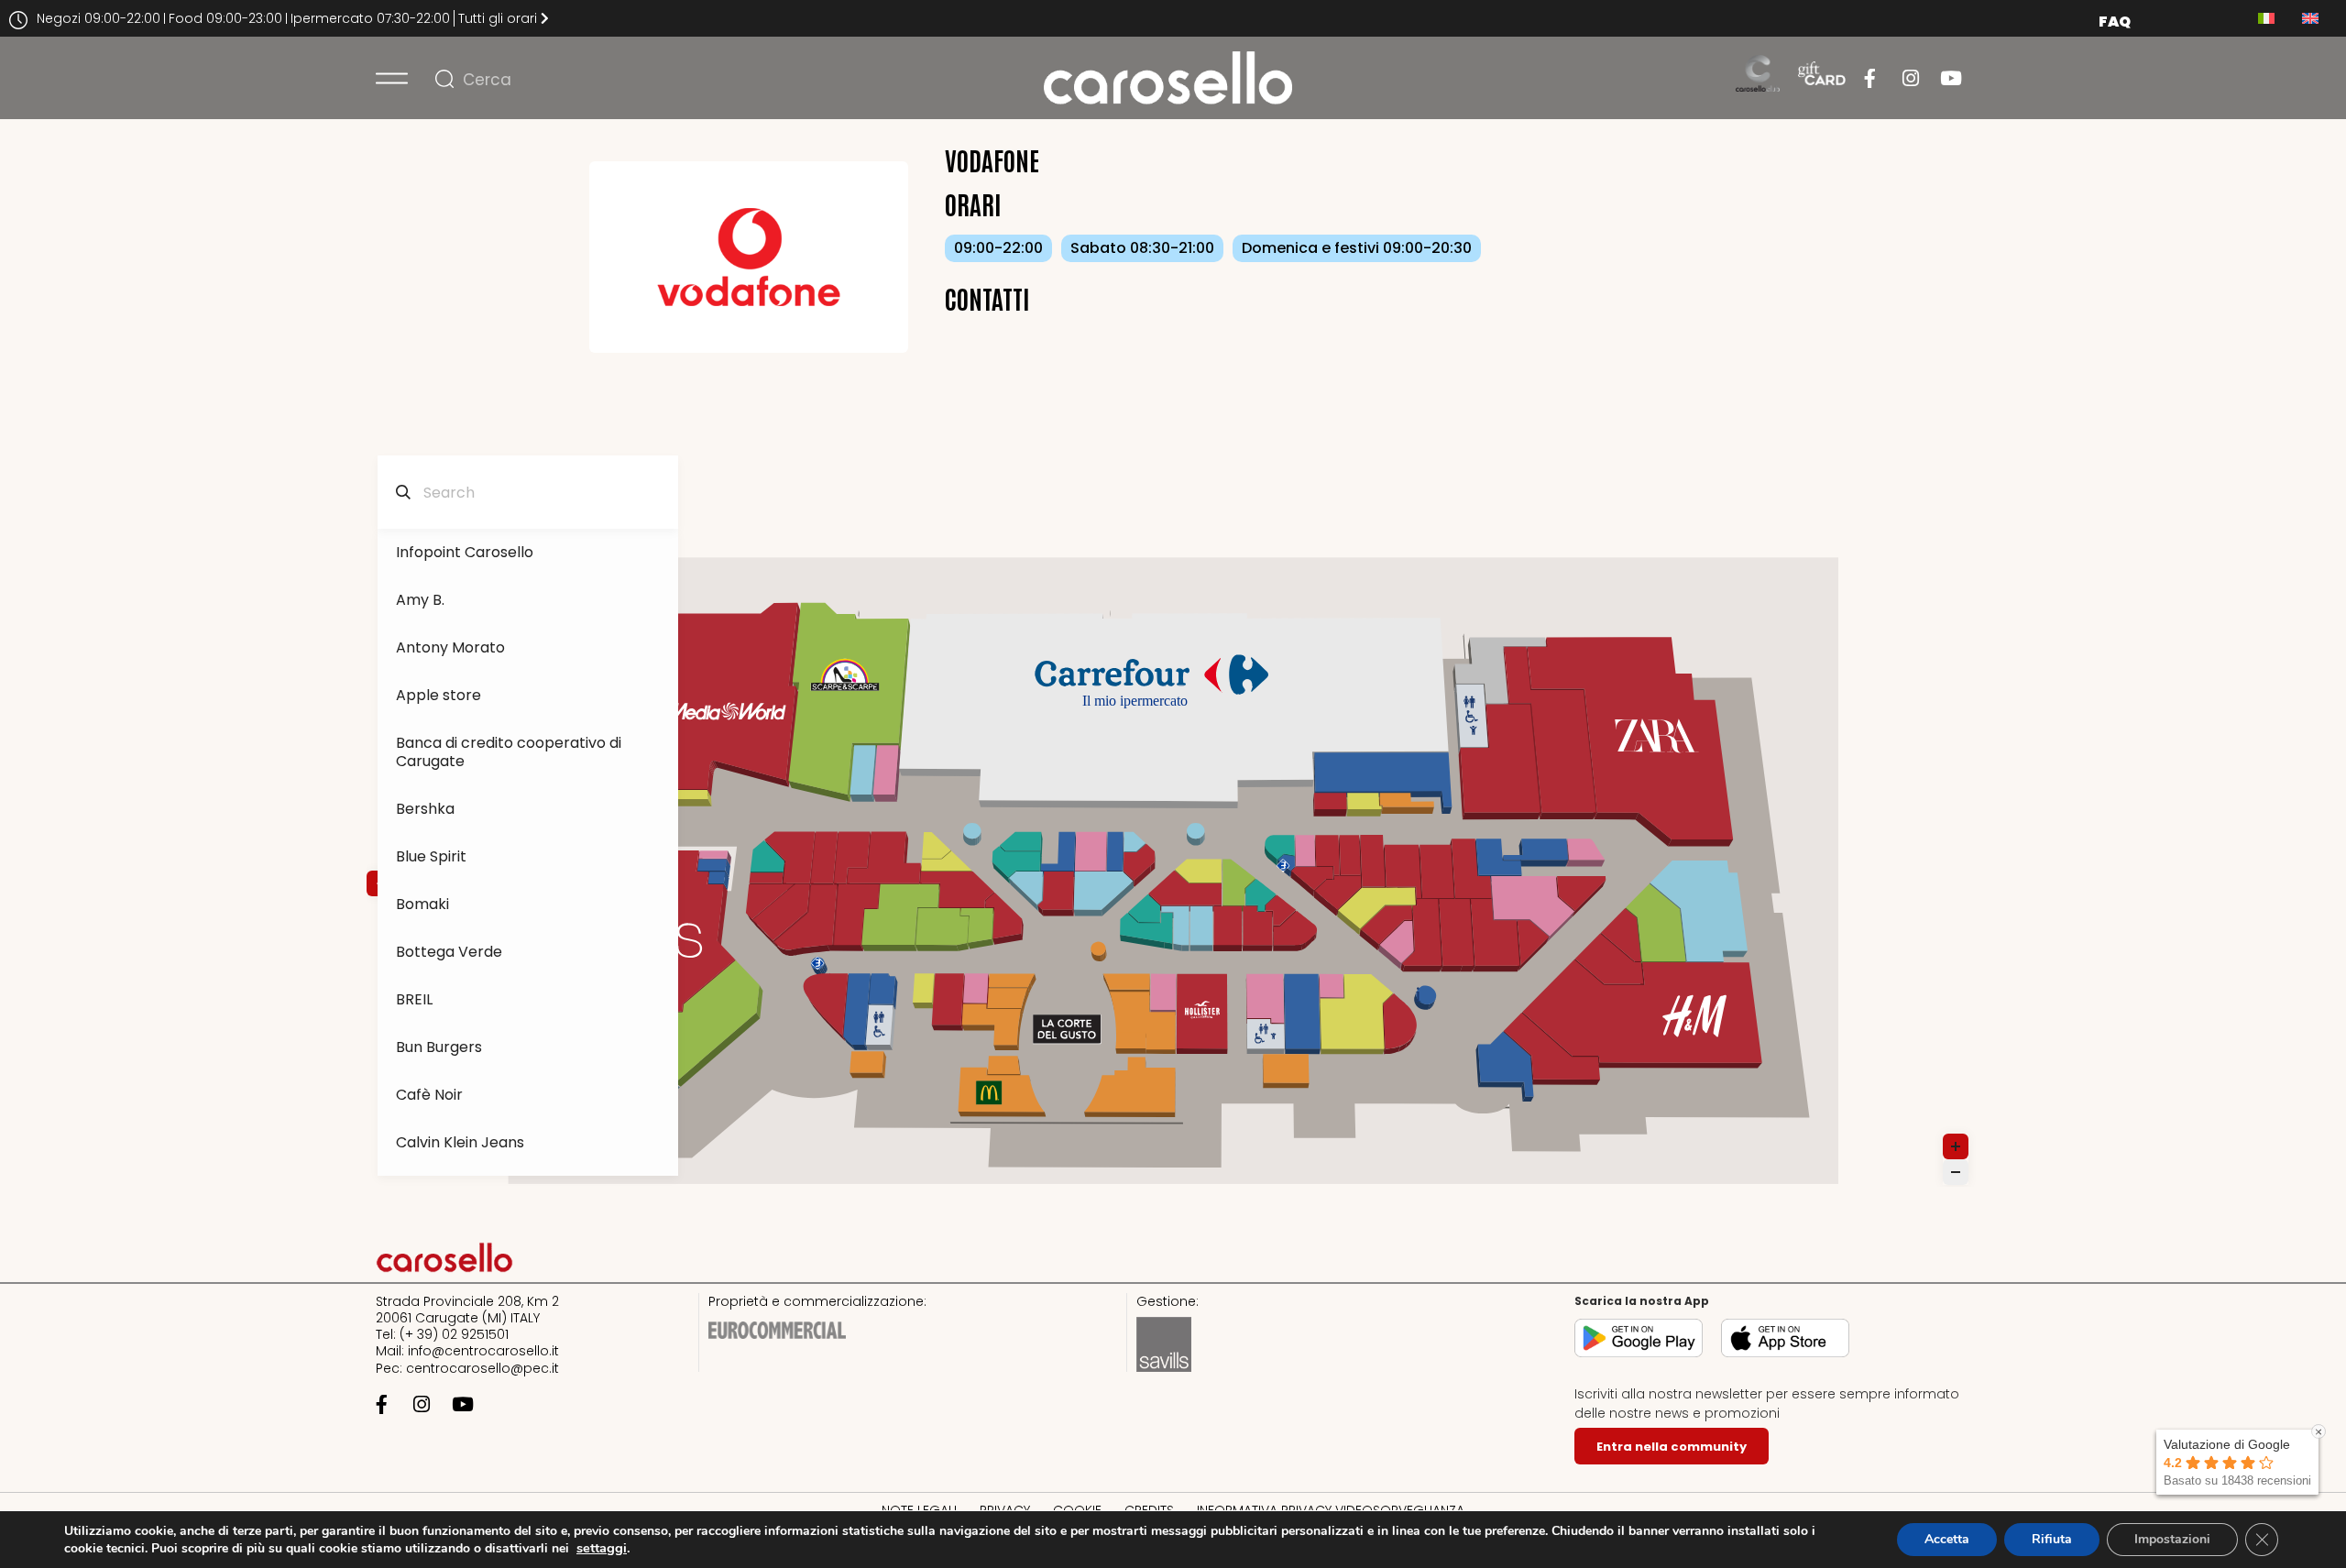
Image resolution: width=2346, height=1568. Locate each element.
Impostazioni (2172, 1539)
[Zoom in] (1956, 1146)
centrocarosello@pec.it (482, 1368)
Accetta (1947, 1539)
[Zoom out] (1956, 1172)
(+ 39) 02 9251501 (454, 1334)
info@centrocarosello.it (483, 1351)
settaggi (602, 1548)
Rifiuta (2052, 1539)
